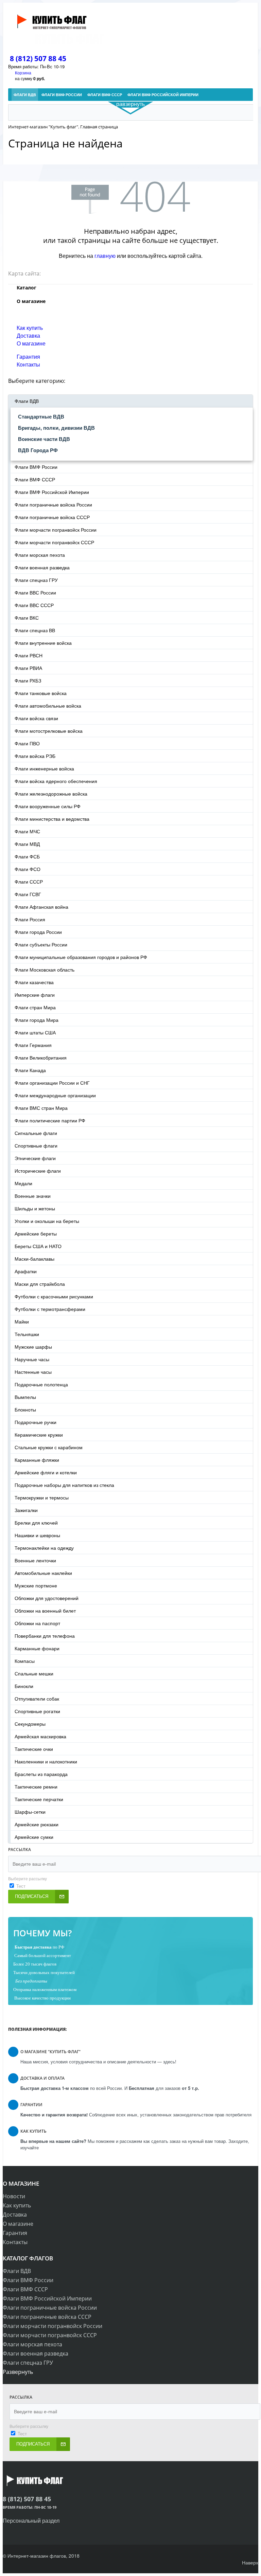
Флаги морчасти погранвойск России (56, 530)
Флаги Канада (30, 1070)
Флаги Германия (33, 1045)
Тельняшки (27, 1334)
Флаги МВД (27, 844)
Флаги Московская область (45, 970)
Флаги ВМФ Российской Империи (52, 492)
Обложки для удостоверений (47, 1598)
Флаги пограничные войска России (53, 504)
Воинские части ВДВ (44, 439)
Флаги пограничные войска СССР (52, 517)
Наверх (250, 2562)
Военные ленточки (35, 1560)
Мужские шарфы (33, 1347)
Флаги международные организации (55, 1095)
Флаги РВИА (28, 668)
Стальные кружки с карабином (49, 1447)
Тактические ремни (36, 1787)
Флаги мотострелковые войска (49, 731)
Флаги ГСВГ (28, 894)
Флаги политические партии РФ (50, 1120)
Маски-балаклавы (34, 1259)
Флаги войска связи (36, 718)
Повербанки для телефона (45, 1636)
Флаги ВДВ (27, 401)
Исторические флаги (38, 1171)
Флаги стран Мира (35, 1007)
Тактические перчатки (39, 1799)
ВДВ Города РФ (38, 450)
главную (105, 256)
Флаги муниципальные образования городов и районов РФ (81, 957)
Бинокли (24, 1686)
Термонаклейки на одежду (44, 1548)
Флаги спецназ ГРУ (36, 580)
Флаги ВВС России (35, 592)
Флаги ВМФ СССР (35, 479)
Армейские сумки (34, 1837)
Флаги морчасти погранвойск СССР (54, 542)
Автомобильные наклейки (43, 1573)
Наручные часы (32, 1359)
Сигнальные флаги (36, 1133)
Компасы (25, 1661)
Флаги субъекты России (41, 944)
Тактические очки (34, 1749)
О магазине (31, 343)
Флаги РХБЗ (28, 680)
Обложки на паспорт (37, 1623)
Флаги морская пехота (40, 555)
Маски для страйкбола (40, 1284)
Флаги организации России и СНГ (52, 1083)
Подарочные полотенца (41, 1384)
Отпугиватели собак (37, 1699)
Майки (22, 1321)
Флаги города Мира (37, 1020)
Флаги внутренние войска (43, 643)
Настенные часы (33, 1372)
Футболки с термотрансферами (50, 1309)
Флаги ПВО (27, 743)
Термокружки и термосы (42, 1497)
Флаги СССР (29, 882)
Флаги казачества (34, 982)
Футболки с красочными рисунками (54, 1296)
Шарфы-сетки (30, 1812)
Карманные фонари (37, 1648)
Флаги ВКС (27, 618)
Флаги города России (38, 932)
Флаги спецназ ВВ (35, 630)
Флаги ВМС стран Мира (41, 1108)
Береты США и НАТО (38, 1246)
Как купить (30, 328)
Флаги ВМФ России (36, 467)
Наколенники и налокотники (46, 1761)
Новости (14, 2196)
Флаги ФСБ (27, 856)
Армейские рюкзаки (37, 1824)
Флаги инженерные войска (44, 768)
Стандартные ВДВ (41, 416)
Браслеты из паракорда (41, 1774)
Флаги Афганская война (41, 907)
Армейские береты (36, 1233)
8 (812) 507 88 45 (38, 58)
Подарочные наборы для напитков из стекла (64, 1485)
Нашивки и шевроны (37, 1535)
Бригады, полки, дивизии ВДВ (56, 428)
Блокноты (25, 1409)
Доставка (28, 335)
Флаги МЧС (27, 831)
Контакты (28, 364)
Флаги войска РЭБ (35, 756)
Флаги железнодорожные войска (51, 794)
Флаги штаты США (35, 1032)
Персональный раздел (31, 2520)
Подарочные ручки (36, 1422)
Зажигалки (26, 1510)
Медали (23, 1183)
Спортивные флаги (36, 1145)
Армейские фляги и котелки (46, 1472)
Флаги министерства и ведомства (52, 819)
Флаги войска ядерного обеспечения (56, 781)
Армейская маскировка (40, 1736)
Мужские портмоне (36, 1585)
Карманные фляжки (37, 1460)
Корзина (23, 73)
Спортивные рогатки (37, 1711)
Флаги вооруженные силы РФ (48, 806)
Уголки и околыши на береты (47, 1221)
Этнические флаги (35, 1158)
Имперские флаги (35, 995)
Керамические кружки (39, 1435)
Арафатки (26, 1271)
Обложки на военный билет (45, 1611)
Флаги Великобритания (41, 1058)
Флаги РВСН (29, 655)
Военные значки (33, 1196)
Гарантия (28, 357)
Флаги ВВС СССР (34, 605)
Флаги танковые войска (41, 693)
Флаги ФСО (28, 869)
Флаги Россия (30, 919)
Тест (21, 1886)
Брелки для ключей (36, 1523)
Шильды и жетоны (35, 1208)
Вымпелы (25, 1397)
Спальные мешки (34, 1673)
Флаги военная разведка (42, 567)
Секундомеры (30, 1724)
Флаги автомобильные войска (48, 706)
